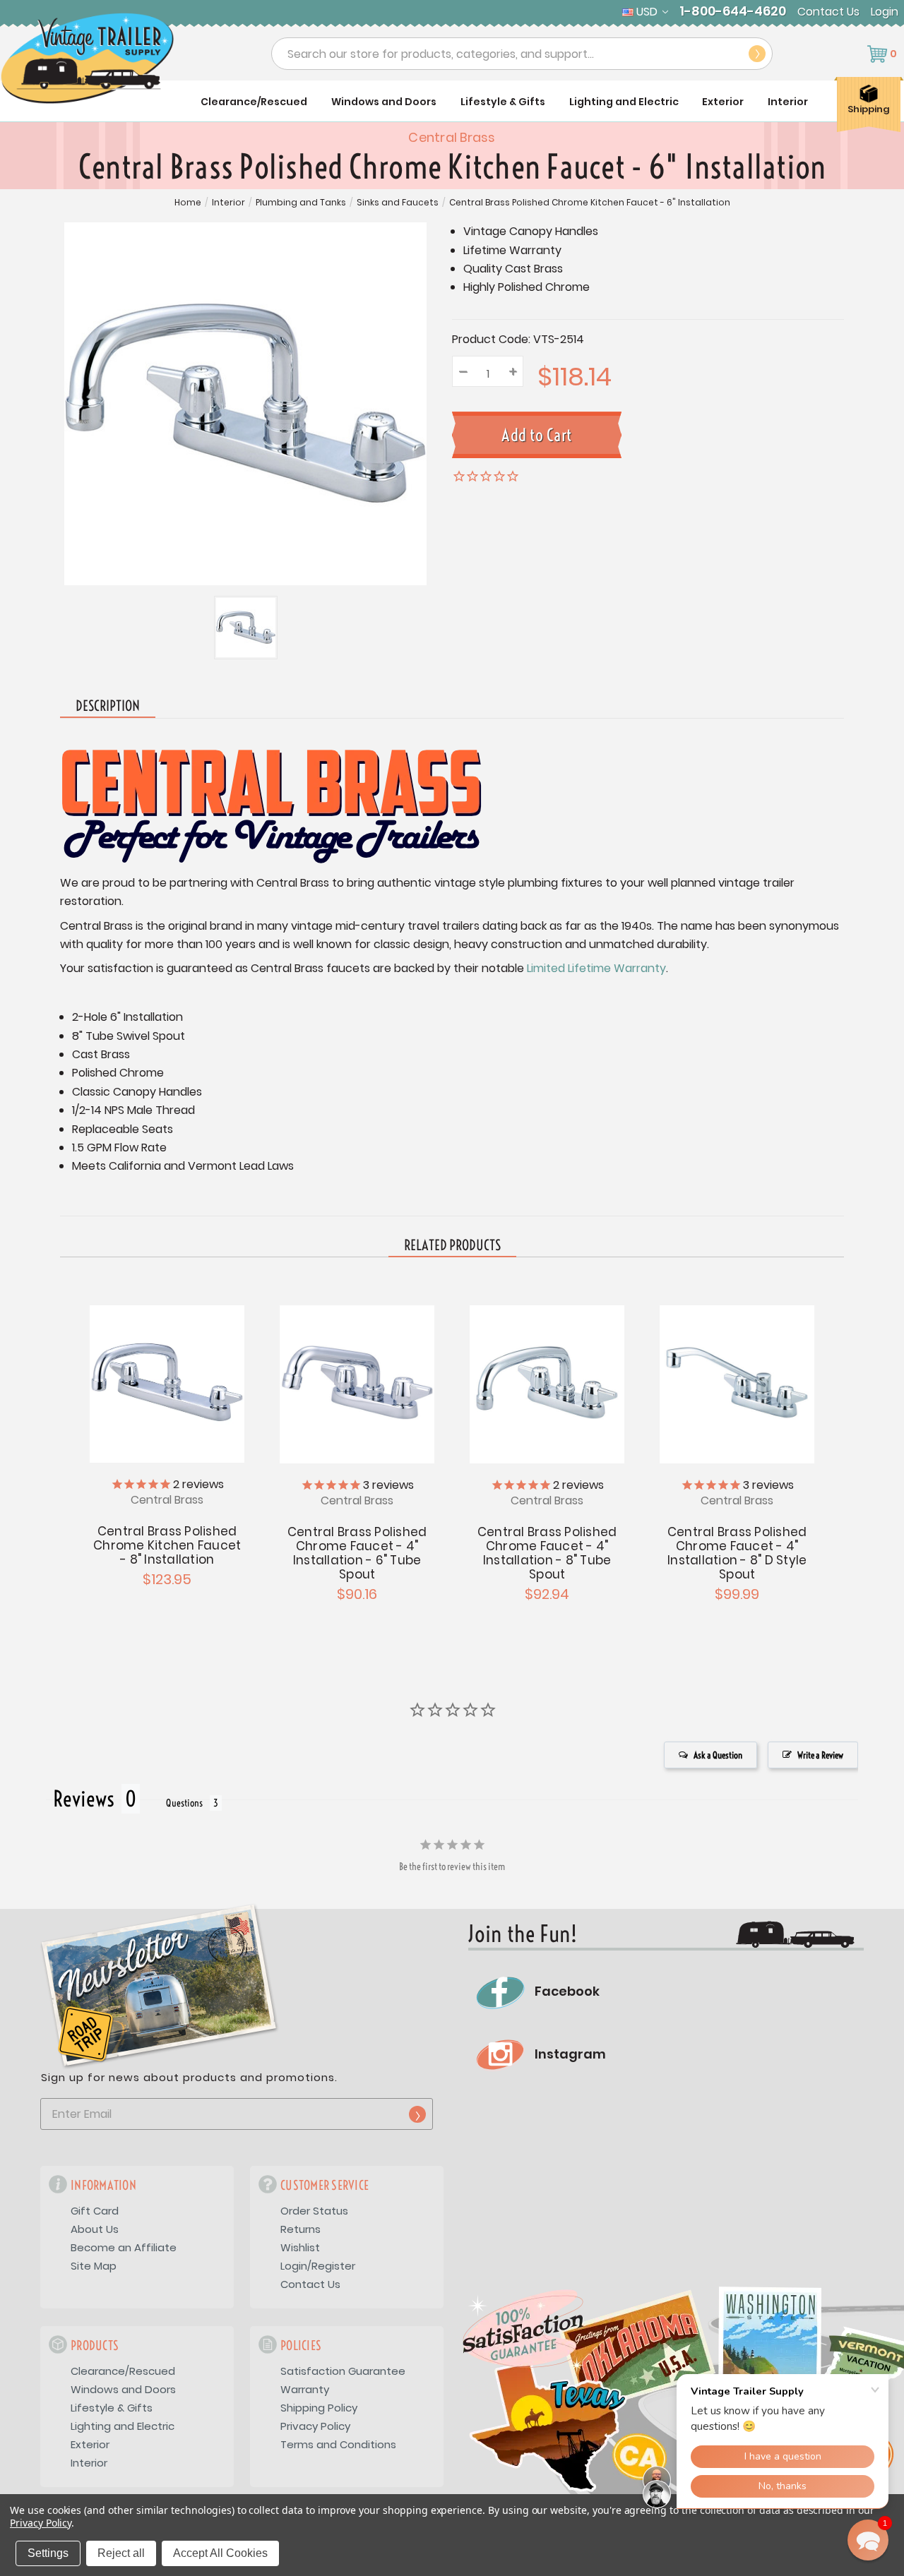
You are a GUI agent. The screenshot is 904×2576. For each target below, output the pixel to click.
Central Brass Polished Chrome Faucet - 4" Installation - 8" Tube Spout (547, 1553)
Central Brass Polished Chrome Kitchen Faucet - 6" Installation (590, 203)
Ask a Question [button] (718, 1755)
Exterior (723, 102)
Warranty (305, 2389)
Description (108, 706)
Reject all (121, 2553)
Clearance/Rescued (254, 102)
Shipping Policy (319, 2408)
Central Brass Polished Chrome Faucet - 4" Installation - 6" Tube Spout (357, 1553)
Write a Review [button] (820, 1755)
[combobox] (522, 54)
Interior (788, 102)
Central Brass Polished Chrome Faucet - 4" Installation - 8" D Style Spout (737, 1553)
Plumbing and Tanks (301, 203)
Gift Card (95, 2211)
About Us (95, 2229)
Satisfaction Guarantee (343, 2371)
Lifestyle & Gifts (503, 102)
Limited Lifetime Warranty (596, 968)
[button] (868, 2540)
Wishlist (300, 2247)
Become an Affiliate (124, 2247)
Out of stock (357, 1382)
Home (188, 203)
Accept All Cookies (220, 2553)
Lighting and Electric (624, 102)
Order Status (314, 2211)
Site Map (94, 2266)
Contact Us (828, 12)
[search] (757, 54)
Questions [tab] (184, 1803)
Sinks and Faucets (398, 203)
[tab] (452, 1246)
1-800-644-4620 (733, 11)
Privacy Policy (315, 2426)
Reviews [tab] (84, 1799)
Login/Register (318, 2266)
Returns (301, 2229)
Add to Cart (167, 1382)
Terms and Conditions (338, 2444)
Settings (48, 2553)
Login (885, 12)
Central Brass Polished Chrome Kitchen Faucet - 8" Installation (167, 1545)
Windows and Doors (384, 102)
